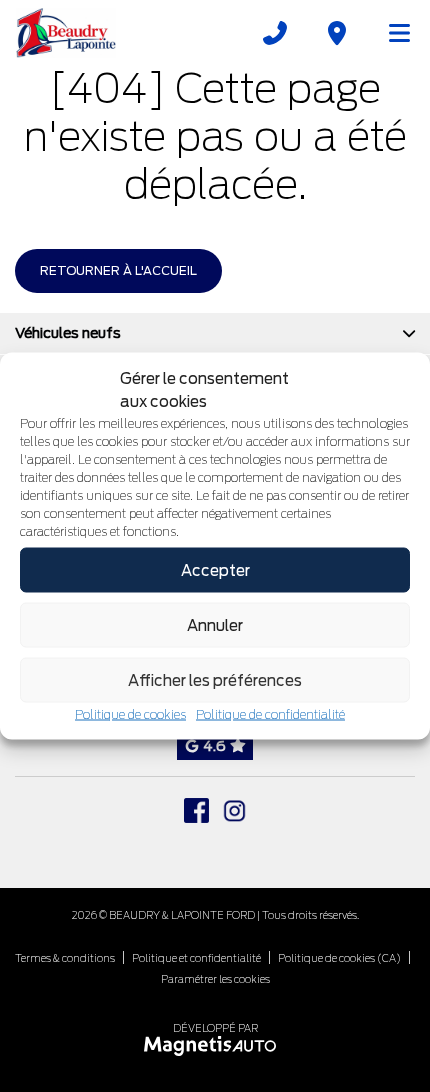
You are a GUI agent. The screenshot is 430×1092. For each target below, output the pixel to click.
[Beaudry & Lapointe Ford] (66, 32)
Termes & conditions (65, 958)
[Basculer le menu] (391, 33)
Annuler (215, 625)
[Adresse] (337, 33)
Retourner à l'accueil (118, 270)
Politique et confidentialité (196, 958)
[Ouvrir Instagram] (234, 810)
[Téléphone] (275, 33)
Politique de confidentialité (270, 714)
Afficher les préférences (215, 680)
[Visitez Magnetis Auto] (215, 1044)
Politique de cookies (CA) (339, 958)
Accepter (215, 570)
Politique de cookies (130, 714)
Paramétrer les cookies (215, 979)
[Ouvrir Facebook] (196, 810)
